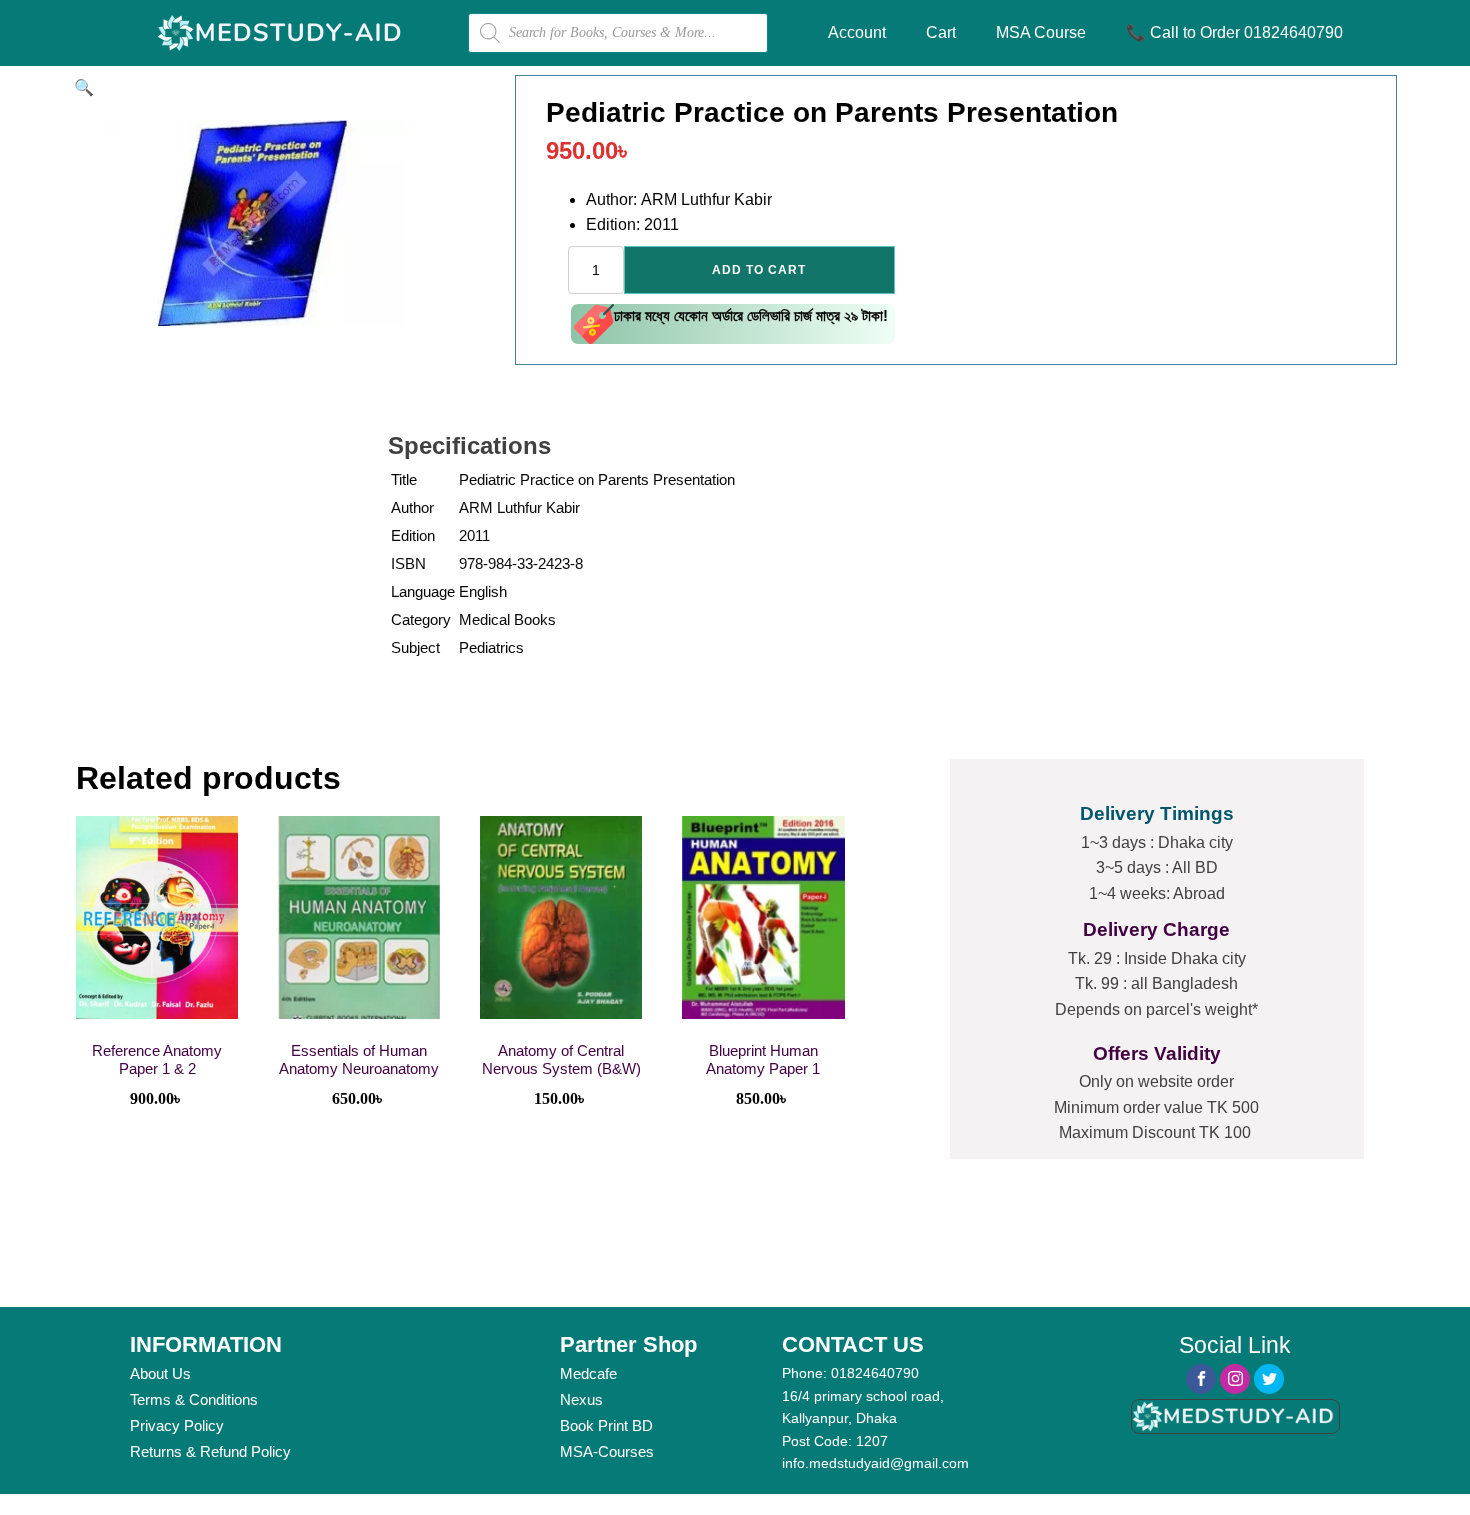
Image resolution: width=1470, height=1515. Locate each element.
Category (421, 619)
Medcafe (588, 1373)
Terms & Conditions (194, 1399)
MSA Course (1041, 32)
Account (857, 32)
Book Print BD (606, 1425)
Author (412, 507)
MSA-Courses (607, 1451)
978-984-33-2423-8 (521, 563)
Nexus (581, 1399)
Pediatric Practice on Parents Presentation (597, 479)
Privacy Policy (177, 1425)
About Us (160, 1373)
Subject (415, 647)
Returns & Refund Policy (210, 1451)
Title (404, 479)
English (483, 591)
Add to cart (759, 270)
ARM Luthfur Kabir (519, 507)
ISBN (408, 563)
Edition (413, 535)
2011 (474, 535)
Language (423, 591)
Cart (941, 32)
